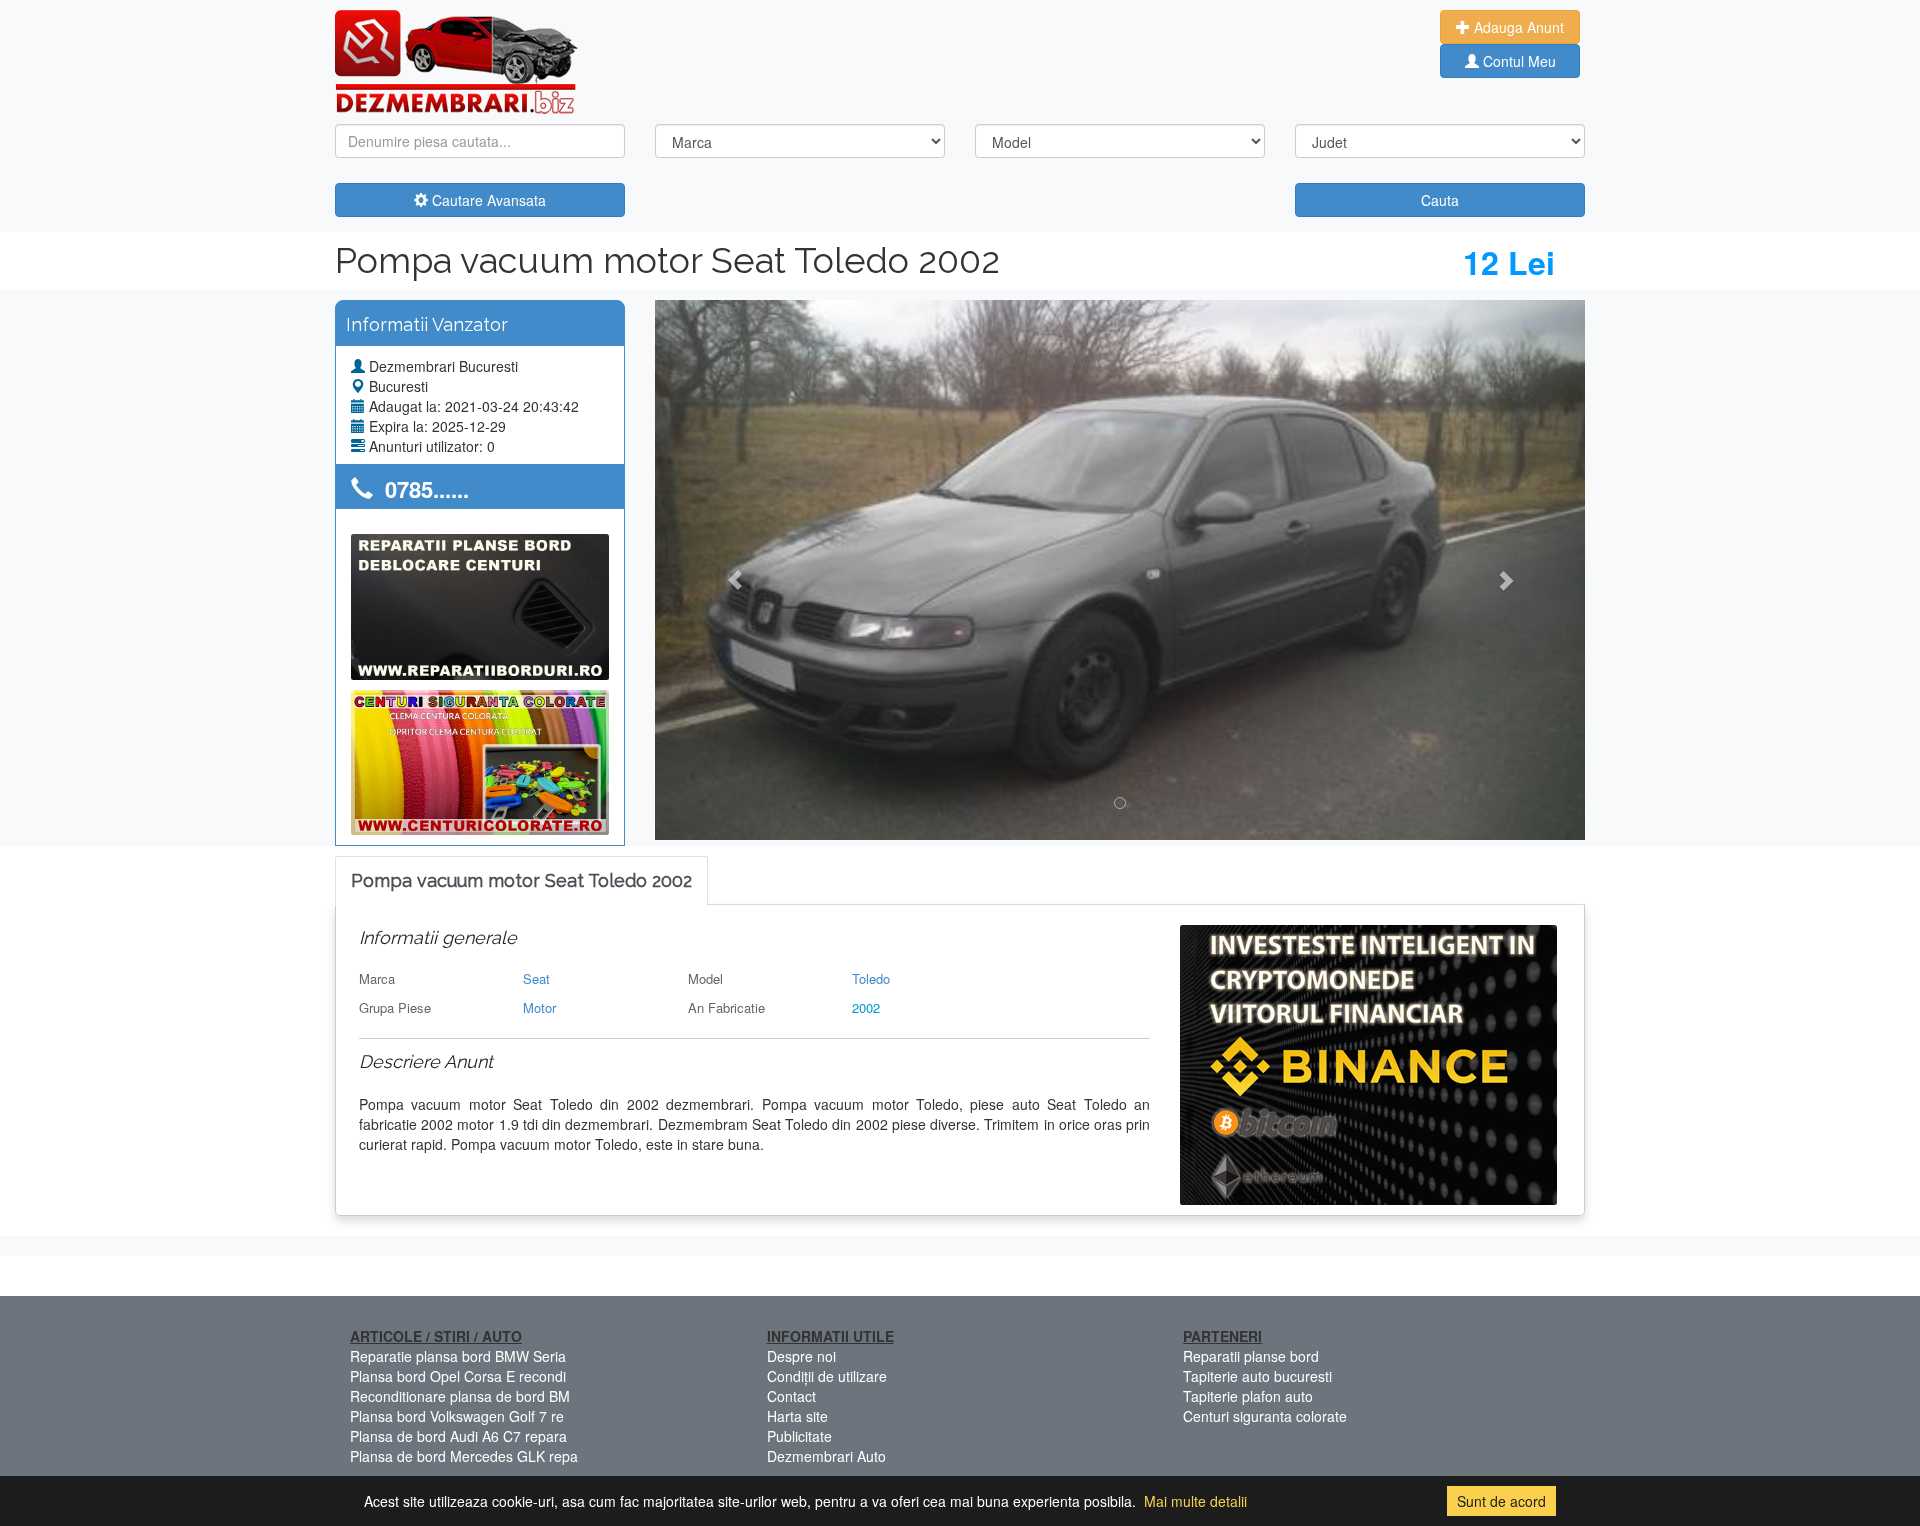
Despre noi (801, 1356)
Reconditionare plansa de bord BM (460, 1396)
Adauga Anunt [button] (1517, 27)
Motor (539, 1007)
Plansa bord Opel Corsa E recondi (458, 1376)
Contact (791, 1396)
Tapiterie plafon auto (1248, 1396)
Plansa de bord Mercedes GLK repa (464, 1456)
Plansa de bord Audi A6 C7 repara (458, 1436)
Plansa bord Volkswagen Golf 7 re (457, 1416)
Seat (536, 978)
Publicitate (799, 1436)
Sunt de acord (1501, 1501)
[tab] (521, 881)
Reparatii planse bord (1251, 1356)
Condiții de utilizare (827, 1376)
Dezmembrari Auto (826, 1456)
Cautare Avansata (487, 200)
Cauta (1440, 200)
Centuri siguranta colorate (1265, 1416)
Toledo (871, 978)
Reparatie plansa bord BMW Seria (458, 1356)
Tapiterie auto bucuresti (1257, 1376)
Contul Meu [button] (1517, 61)
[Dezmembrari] (456, 60)
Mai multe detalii (1195, 1501)
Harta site (797, 1416)
